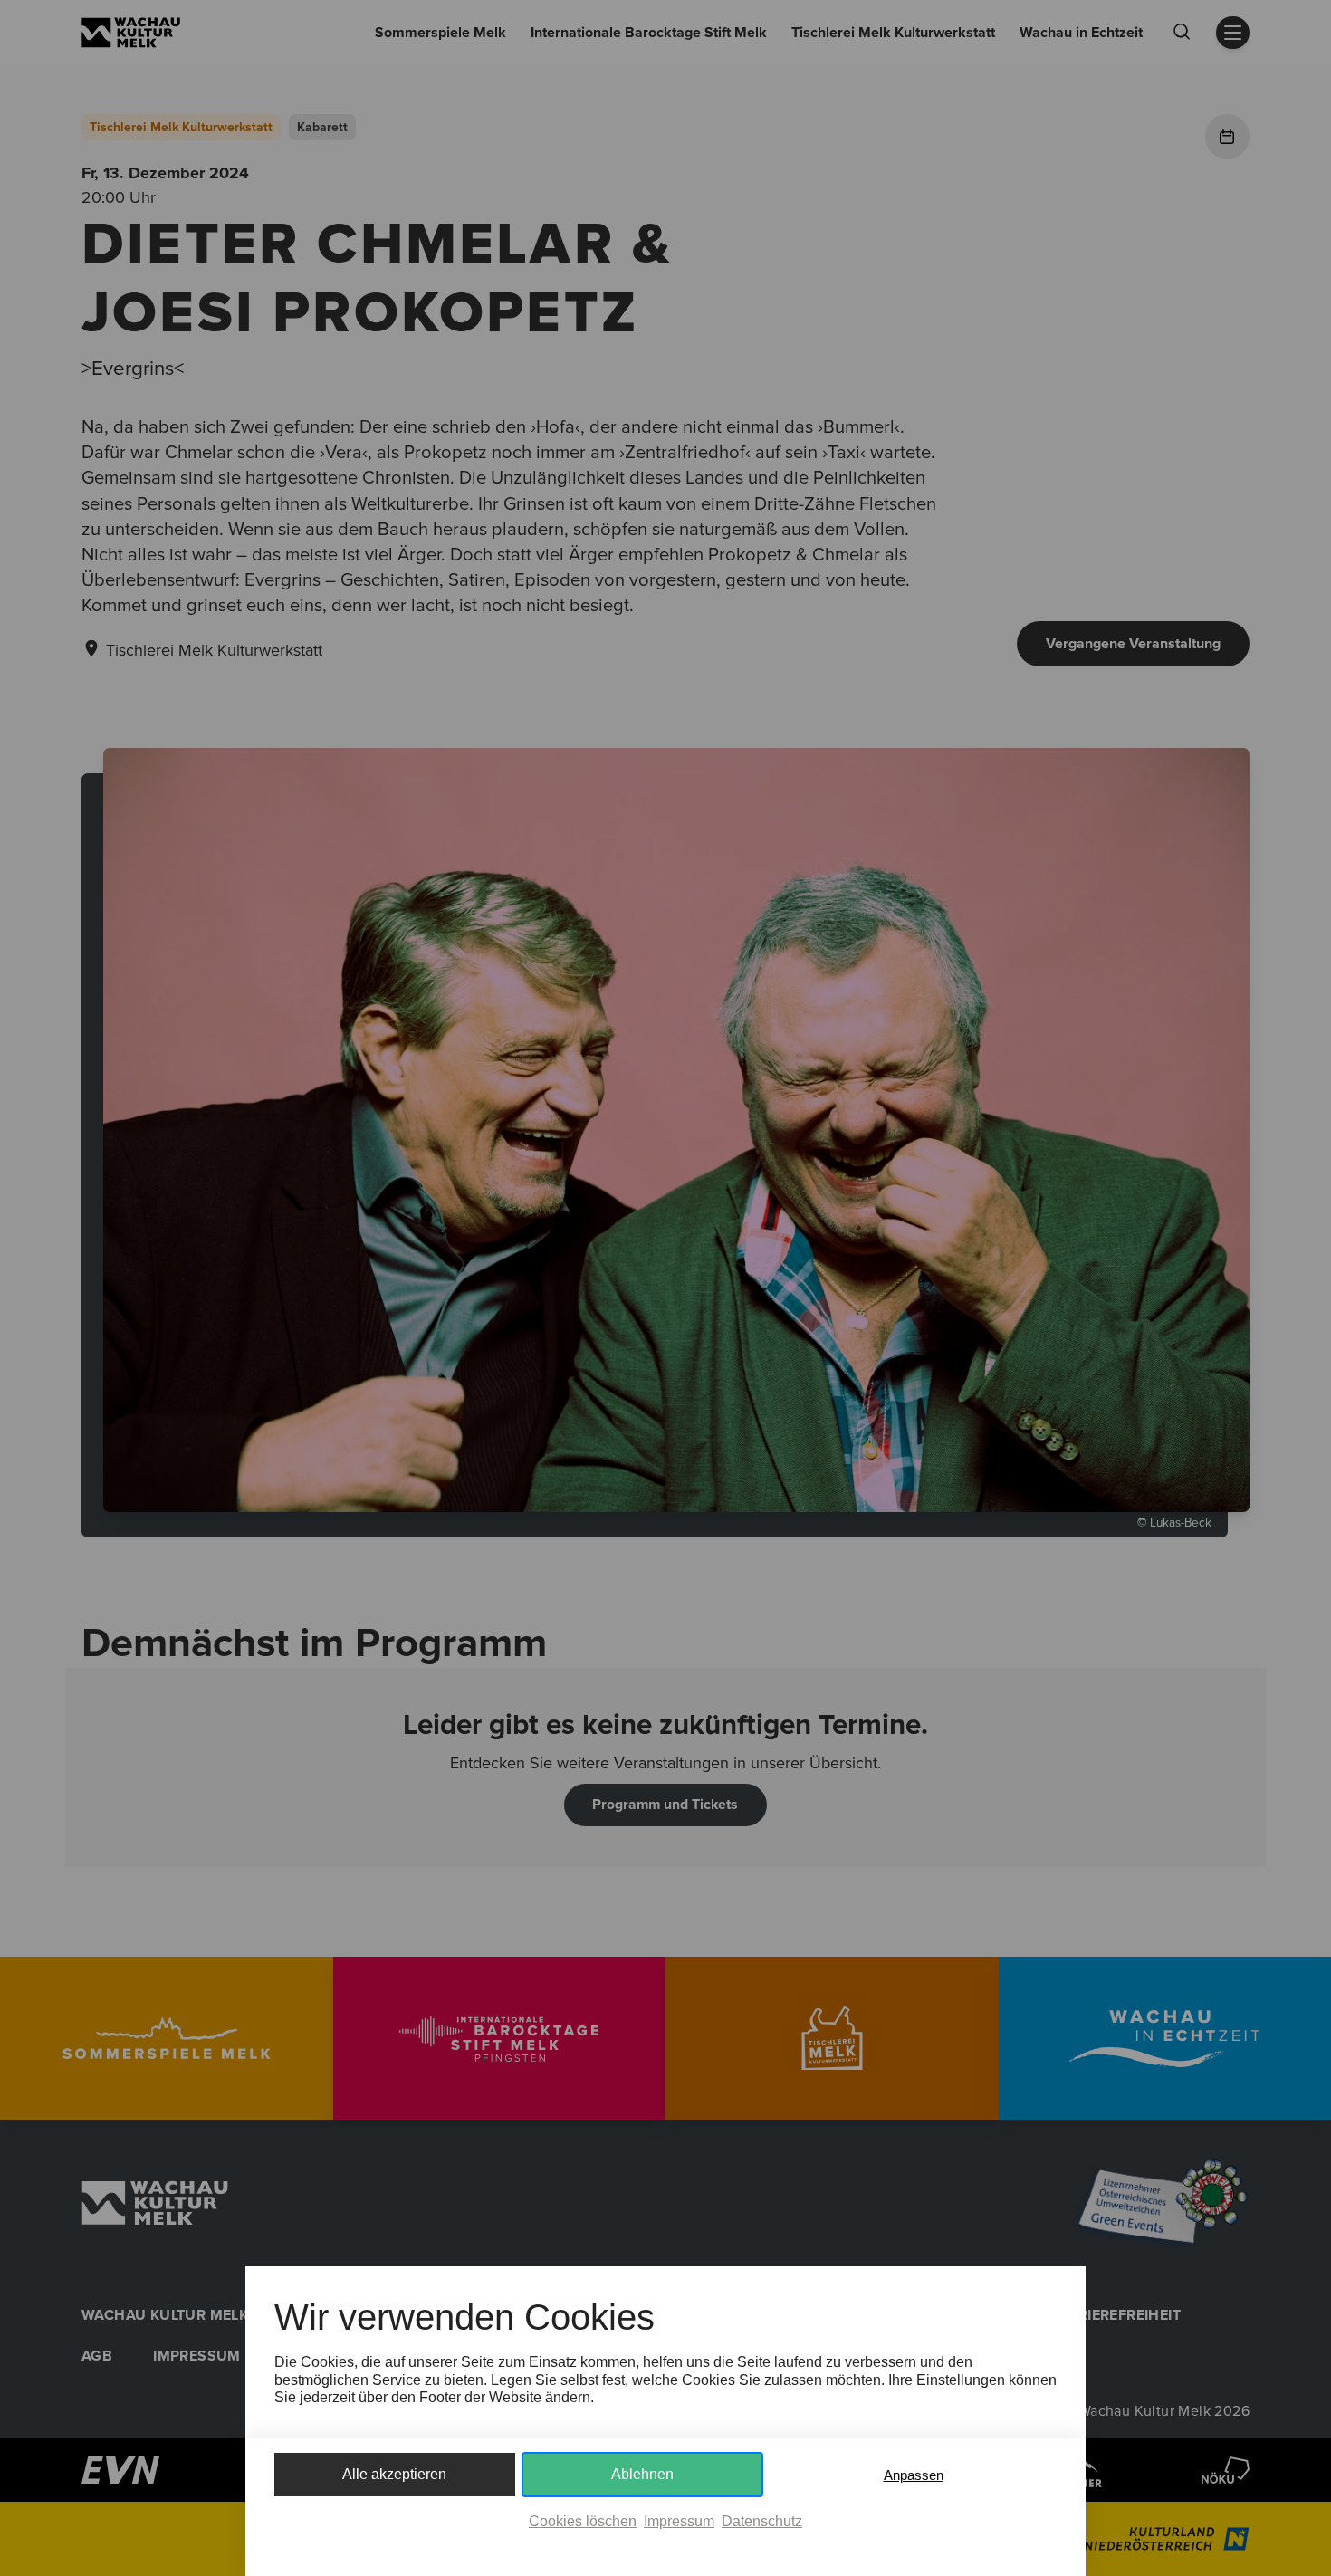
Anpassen (914, 2475)
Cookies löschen (583, 2521)
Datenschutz (762, 2521)
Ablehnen (642, 2474)
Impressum (679, 2521)
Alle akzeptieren (394, 2474)
